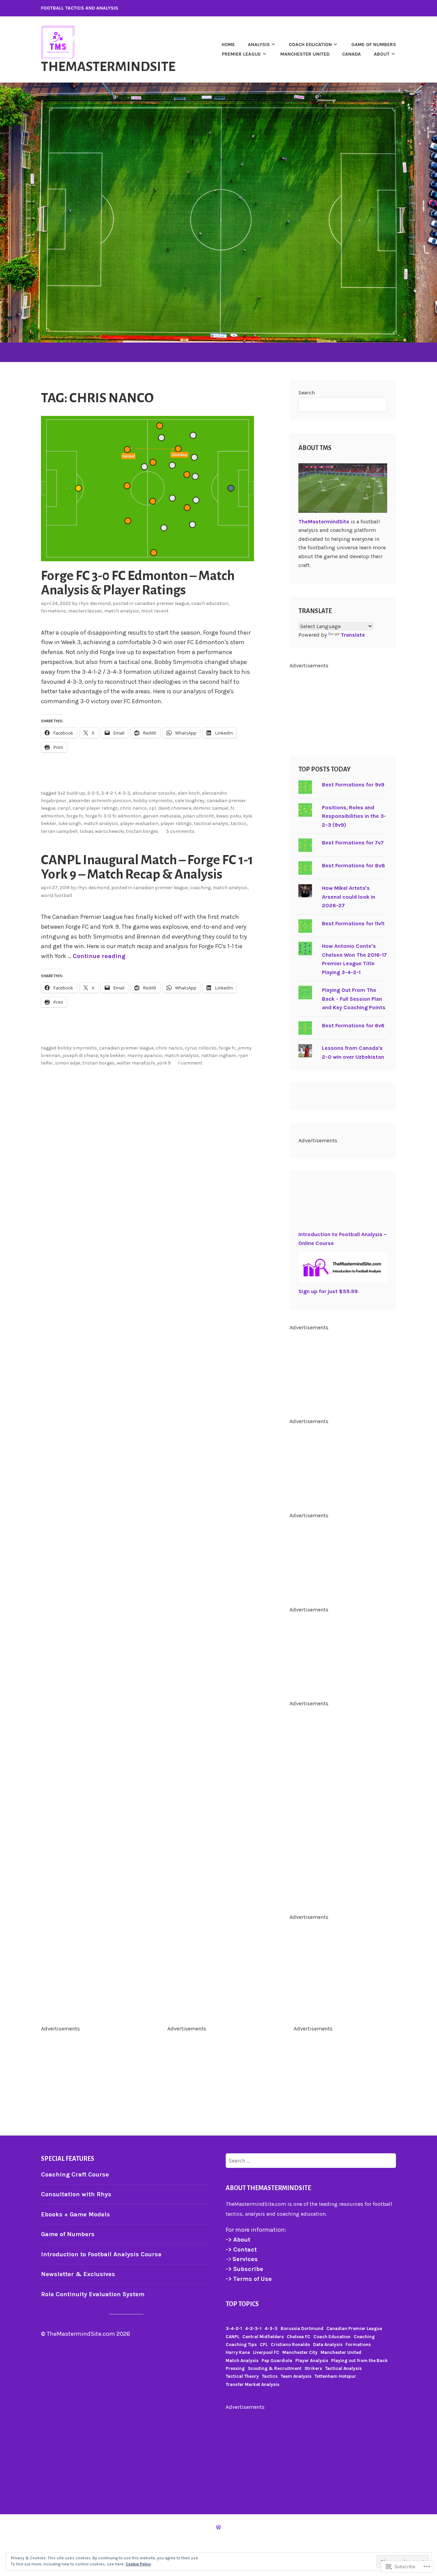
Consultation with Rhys (76, 2194)
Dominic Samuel (211, 808)
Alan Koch (189, 793)
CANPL (64, 808)
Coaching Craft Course (75, 2174)
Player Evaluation (139, 823)
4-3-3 (124, 793)
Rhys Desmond (95, 603)
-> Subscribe (244, 2269)
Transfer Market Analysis (252, 2384)
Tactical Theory (242, 2376)
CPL (152, 808)
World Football (57, 895)
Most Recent (155, 611)
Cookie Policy (138, 2564)
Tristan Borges (142, 831)
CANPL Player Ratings (95, 808)
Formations (54, 611)
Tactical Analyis (211, 823)
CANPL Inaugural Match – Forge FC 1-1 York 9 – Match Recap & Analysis (147, 867)
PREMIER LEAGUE (241, 54)
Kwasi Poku (229, 816)
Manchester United (305, 54)
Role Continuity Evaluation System (93, 2294)
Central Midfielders (263, 2337)
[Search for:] (311, 2160)
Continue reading (99, 956)
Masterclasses (85, 611)
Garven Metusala (162, 816)
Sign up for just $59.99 (328, 1291)
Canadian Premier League (162, 603)
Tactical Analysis (343, 2368)
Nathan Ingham (218, 1055)
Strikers (313, 2368)
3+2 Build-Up (71, 793)
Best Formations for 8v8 (354, 865)
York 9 (164, 1063)
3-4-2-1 (109, 793)
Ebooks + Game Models (75, 2214)
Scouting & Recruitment (275, 2368)
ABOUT (382, 54)
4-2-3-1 (253, 2328)
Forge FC (75, 816)
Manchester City (300, 2352)
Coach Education (210, 603)
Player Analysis (312, 2361)
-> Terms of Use (249, 2279)
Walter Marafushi (136, 1063)
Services (245, 2259)
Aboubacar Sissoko (154, 793)
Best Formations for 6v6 (353, 1025)
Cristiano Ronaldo (290, 2345)
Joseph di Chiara (80, 1055)
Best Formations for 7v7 (353, 843)
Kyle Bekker (113, 1055)
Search (307, 393)
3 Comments (180, 831)
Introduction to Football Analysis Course (101, 2254)
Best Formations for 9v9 (353, 785)
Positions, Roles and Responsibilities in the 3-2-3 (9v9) (354, 816)
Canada (351, 54)
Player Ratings (176, 823)
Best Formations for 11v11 (353, 923)
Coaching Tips (241, 2345)
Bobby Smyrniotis (153, 801)
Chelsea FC (299, 2337)
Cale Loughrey (190, 801)
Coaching (200, 888)
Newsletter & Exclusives (78, 2274)
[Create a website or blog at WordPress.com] (218, 2527)
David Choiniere (175, 808)
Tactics (238, 823)
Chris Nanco (133, 808)
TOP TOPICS (242, 2304)
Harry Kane (238, 2352)
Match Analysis (122, 611)
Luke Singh (70, 823)
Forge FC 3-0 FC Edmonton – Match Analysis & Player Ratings (138, 583)
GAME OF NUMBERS (374, 45)
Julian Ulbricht (198, 816)
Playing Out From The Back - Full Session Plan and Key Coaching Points (354, 999)
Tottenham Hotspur (335, 2376)
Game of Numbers (68, 2234)
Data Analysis (328, 2345)
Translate (353, 635)
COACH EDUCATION (310, 45)
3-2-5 (93, 793)
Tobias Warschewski (102, 831)
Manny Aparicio (145, 1055)
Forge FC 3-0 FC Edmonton (113, 816)
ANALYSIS (259, 45)
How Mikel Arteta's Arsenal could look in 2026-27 (349, 897)
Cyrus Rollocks (201, 1048)
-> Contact (242, 2249)
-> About (238, 2240)
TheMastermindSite (108, 67)
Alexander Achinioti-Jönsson (100, 801)
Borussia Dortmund (302, 2328)
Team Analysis (296, 2376)
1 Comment (190, 1063)
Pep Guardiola (277, 2361)
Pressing (235, 2368)
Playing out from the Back (360, 2361)
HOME (228, 45)
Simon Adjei (68, 1063)
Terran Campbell (59, 831)
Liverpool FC (266, 2352)
